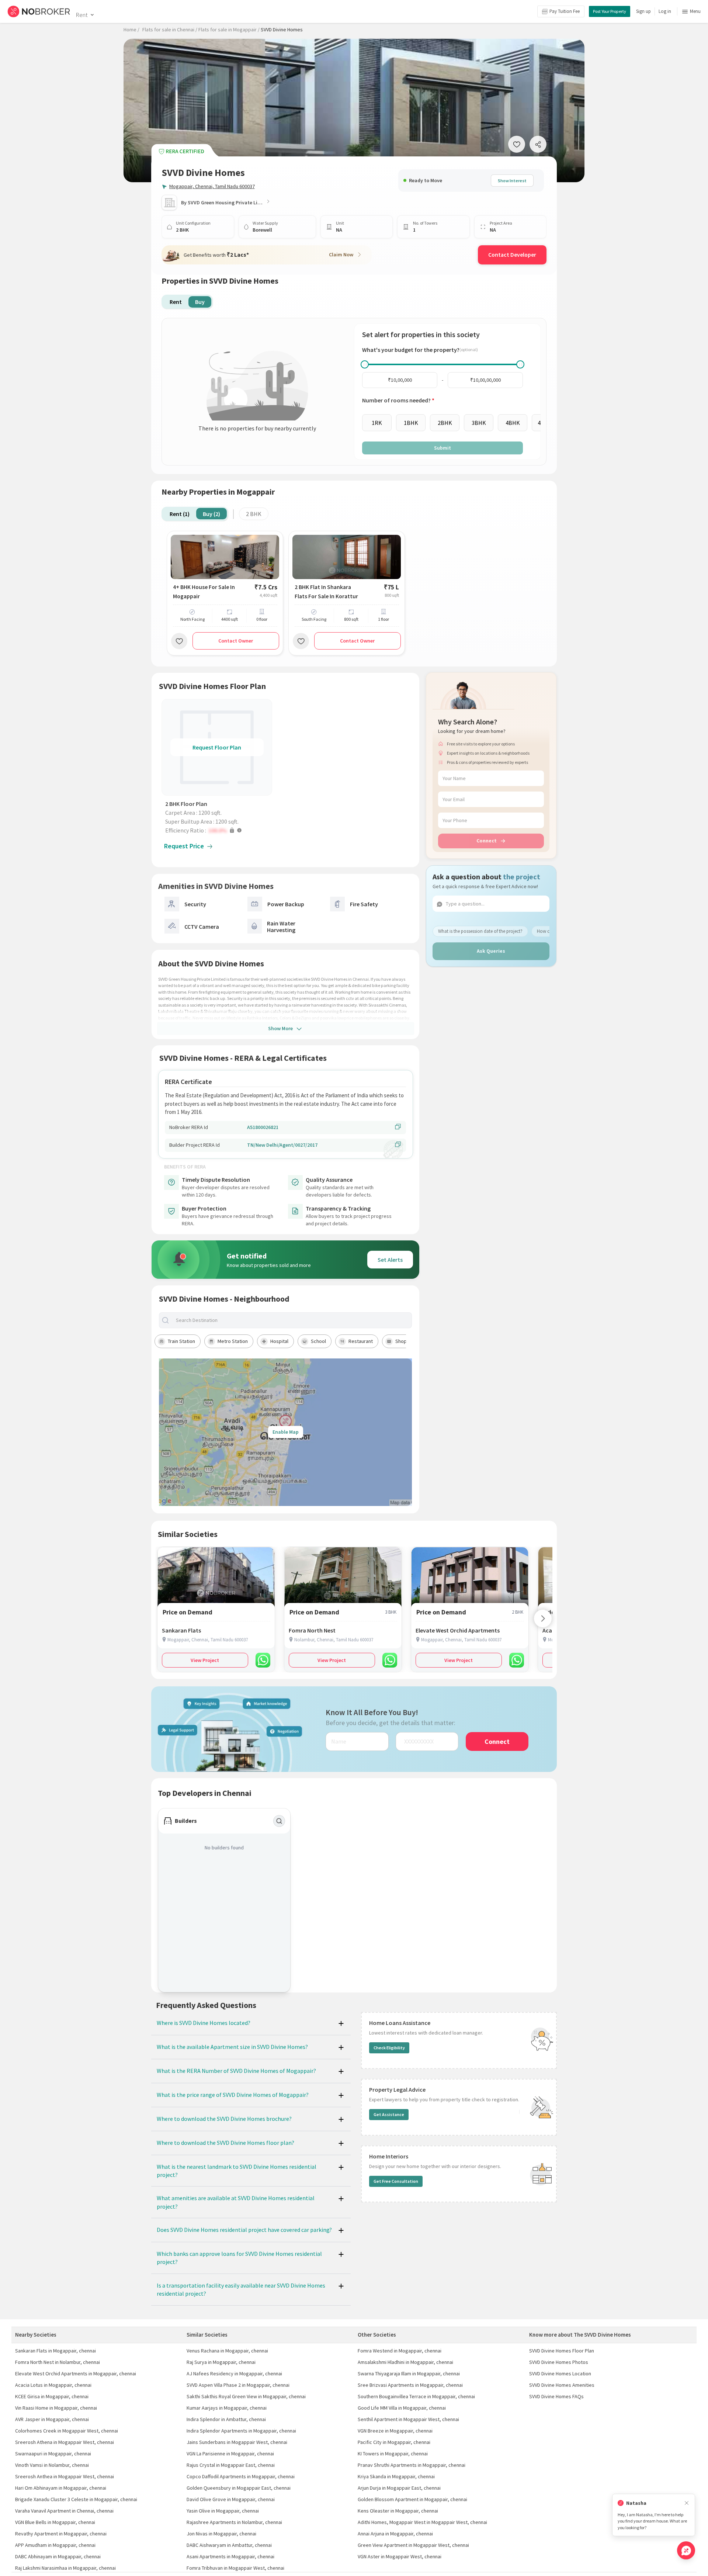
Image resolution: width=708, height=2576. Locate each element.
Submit (442, 448)
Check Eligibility (389, 2048)
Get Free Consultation (396, 2181)
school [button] (318, 1341)
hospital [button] (279, 1341)
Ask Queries (491, 951)
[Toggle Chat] (686, 2550)
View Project (205, 1660)
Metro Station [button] (233, 1341)
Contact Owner (236, 641)
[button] (219, 830)
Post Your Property (610, 11)
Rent (82, 15)
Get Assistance (389, 2114)
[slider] (365, 364)
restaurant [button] (361, 1341)
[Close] (687, 2503)
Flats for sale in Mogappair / (229, 30)
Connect (487, 841)
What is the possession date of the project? (480, 931)
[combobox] (292, 1320)
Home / (131, 30)
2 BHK (254, 514)
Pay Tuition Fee (565, 11)
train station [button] (181, 1341)
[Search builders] (279, 1821)
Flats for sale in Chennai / (170, 30)
